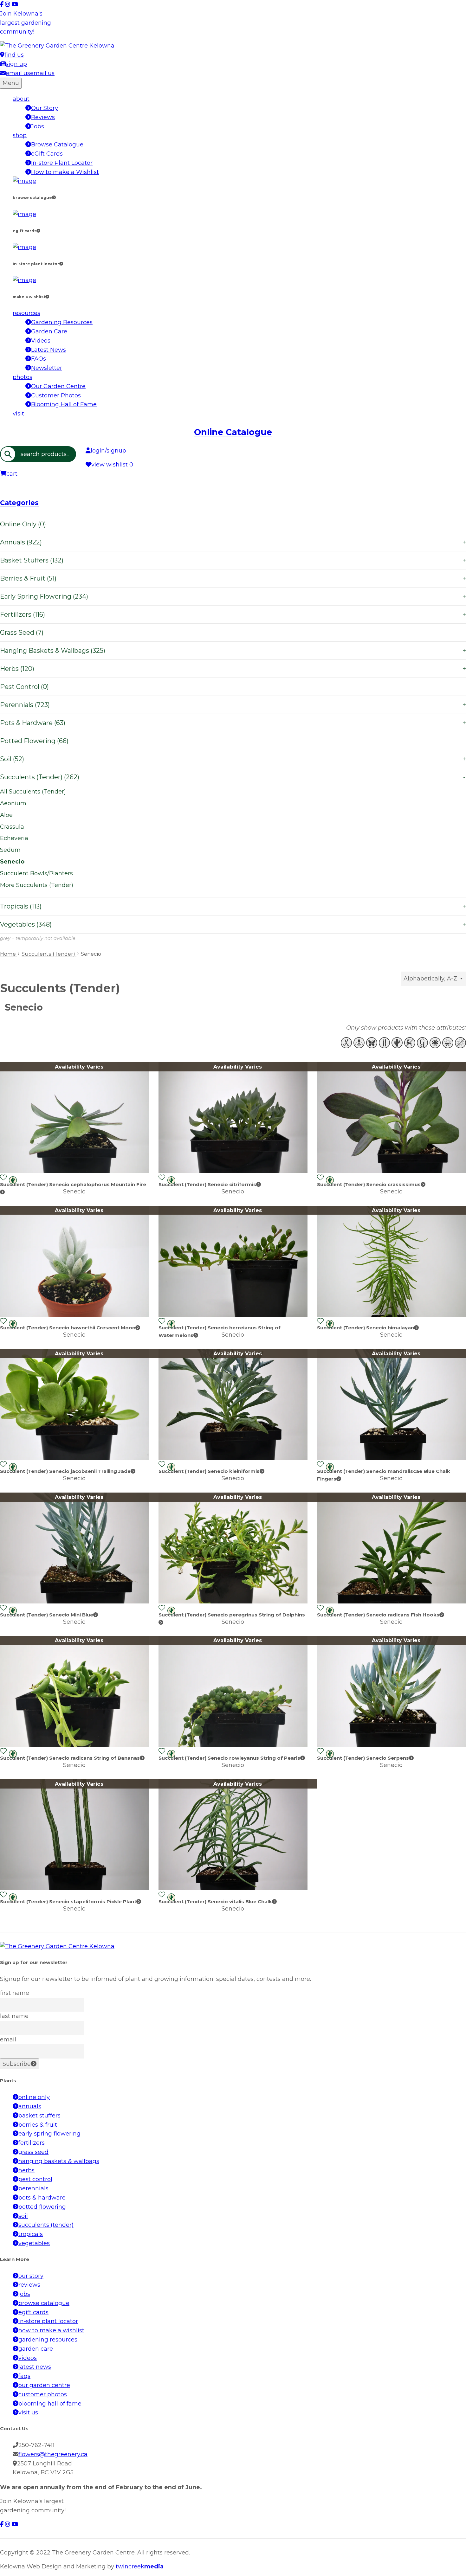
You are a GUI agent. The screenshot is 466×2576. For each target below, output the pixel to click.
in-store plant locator (48, 2321)
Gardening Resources (62, 322)
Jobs (38, 126)
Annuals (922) (233, 542)
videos (28, 2358)
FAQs (39, 359)
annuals (30, 2106)
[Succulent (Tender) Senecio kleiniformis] (233, 1458)
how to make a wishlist (51, 2330)
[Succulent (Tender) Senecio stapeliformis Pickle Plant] (74, 1888)
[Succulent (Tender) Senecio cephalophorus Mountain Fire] (74, 1171)
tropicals (31, 2234)
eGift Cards (47, 154)
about (21, 99)
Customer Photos (56, 395)
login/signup (108, 451)
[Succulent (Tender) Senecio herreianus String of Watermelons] (233, 1315)
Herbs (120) (233, 669)
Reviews (43, 117)
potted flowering (42, 2207)
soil (23, 2216)
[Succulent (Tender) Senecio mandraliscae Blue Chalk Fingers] (392, 1458)
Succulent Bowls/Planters (36, 873)
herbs (26, 2170)
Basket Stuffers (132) (233, 560)
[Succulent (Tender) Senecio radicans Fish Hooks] (392, 1602)
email (8, 2040)
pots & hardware (42, 2198)
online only (34, 2097)
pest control (35, 2179)
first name (15, 1993)
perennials (33, 2188)
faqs (24, 2376)
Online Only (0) (23, 524)
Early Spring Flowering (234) (233, 596)
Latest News (49, 350)
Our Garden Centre (58, 386)
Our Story (45, 108)
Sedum (10, 850)
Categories (19, 503)
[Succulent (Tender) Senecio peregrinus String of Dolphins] (233, 1602)
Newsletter (47, 368)
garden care (36, 2349)
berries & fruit (38, 2125)
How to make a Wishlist (65, 172)
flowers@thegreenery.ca (53, 2454)
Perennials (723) (233, 705)
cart (12, 474)
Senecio (12, 862)
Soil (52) (233, 759)
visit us (28, 2412)
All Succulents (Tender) (33, 792)
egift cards (33, 2312)
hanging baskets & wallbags (59, 2161)
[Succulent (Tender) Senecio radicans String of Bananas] (74, 1745)
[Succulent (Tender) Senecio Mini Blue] (74, 1602)
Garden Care (49, 331)
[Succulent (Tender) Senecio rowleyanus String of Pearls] (233, 1745)
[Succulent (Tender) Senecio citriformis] (233, 1171)
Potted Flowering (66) (34, 741)
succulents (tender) (46, 2225)
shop (20, 135)
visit (18, 414)
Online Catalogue (233, 432)
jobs (24, 2294)
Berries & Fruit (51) (233, 578)
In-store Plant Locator (62, 163)
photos (23, 377)
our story (31, 2276)
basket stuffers (39, 2116)
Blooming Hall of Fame (64, 404)
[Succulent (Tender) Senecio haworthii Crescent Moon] (74, 1315)
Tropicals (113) (233, 906)
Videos (41, 341)
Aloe (6, 815)
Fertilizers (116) (233, 614)
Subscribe (17, 2064)
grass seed (33, 2152)
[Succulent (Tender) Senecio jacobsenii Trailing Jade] (74, 1458)
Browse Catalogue (57, 145)
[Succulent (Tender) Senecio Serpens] (392, 1745)
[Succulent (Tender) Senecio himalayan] (392, 1315)
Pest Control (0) (24, 687)
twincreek (140, 2566)
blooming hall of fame (50, 2404)
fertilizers (32, 2143)
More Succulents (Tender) (37, 885)
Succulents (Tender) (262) (233, 777)
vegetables (34, 2243)
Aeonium (13, 803)
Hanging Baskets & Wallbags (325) (233, 651)
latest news (35, 2367)
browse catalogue (44, 2303)
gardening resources (48, 2340)
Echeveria (14, 838)
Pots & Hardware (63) (233, 723)
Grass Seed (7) (22, 633)
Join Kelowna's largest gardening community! (26, 23)
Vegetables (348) (233, 924)
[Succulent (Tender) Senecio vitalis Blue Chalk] (233, 1888)
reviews (29, 2285)
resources (26, 313)
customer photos (43, 2394)
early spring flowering (49, 2134)
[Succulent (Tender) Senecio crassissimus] (392, 1171)
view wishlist (112, 465)
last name (14, 2016)
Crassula (12, 827)
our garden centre (44, 2385)
